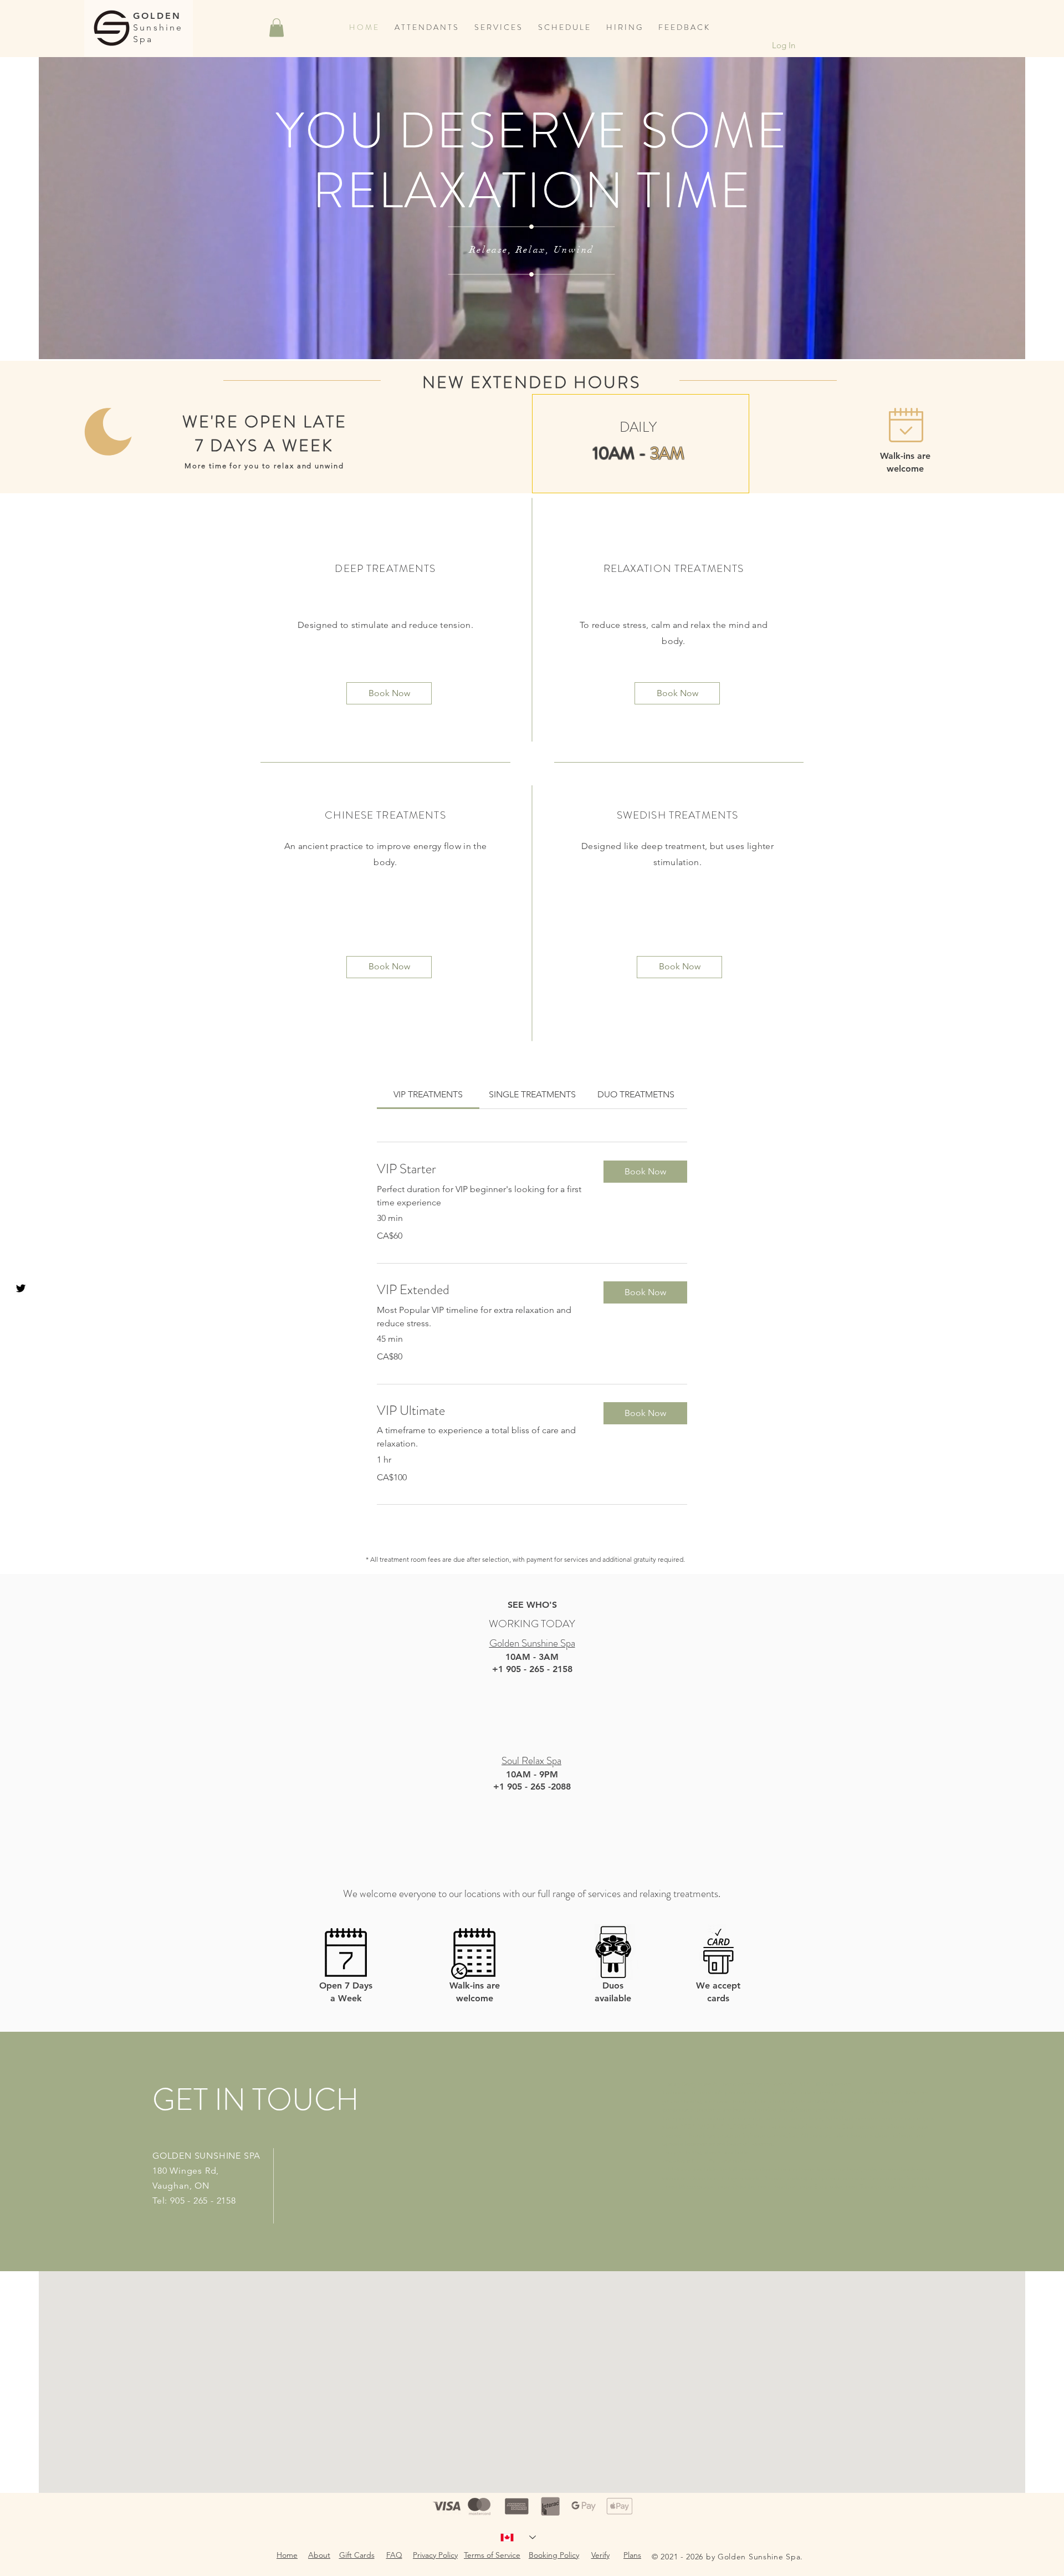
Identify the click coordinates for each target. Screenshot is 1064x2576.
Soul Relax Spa (531, 1760)
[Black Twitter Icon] (21, 1288)
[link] (428, 1094)
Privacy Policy (435, 2555)
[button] (277, 27)
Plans (632, 2555)
